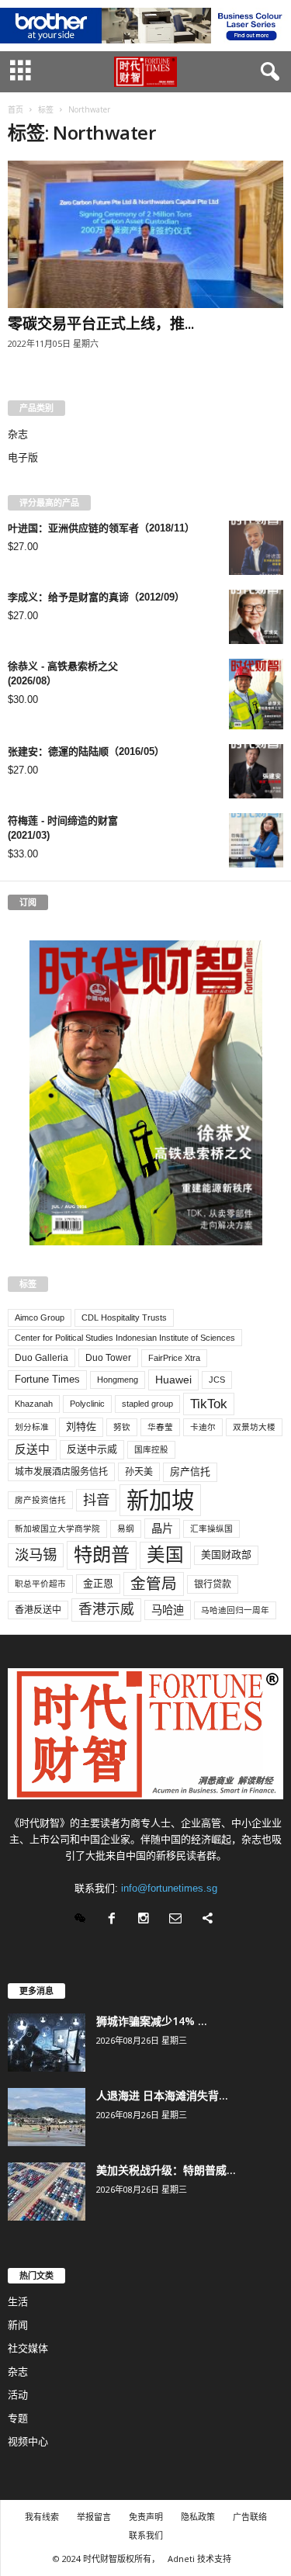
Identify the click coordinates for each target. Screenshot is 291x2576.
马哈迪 (168, 1610)
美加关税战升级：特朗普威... (166, 2170)
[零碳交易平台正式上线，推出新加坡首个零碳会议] (145, 234)
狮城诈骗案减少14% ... (152, 2021)
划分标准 (32, 1427)
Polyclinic (87, 1404)
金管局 (154, 1584)
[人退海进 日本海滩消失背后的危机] (47, 2117)
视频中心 (28, 2441)
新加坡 (160, 1500)
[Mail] (179, 1920)
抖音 (96, 1500)
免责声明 (146, 2517)
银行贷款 (213, 1584)
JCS (217, 1380)
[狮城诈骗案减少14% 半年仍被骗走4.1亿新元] (47, 2043)
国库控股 (151, 1449)
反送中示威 (92, 1449)
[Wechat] (83, 1920)
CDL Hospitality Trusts (124, 1317)
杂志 (18, 434)
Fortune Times (47, 1379)
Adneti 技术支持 (199, 2559)
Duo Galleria (42, 1358)
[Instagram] (147, 1920)
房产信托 (190, 1472)
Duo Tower (108, 1358)
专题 (18, 2418)
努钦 (122, 1427)
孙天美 (139, 1472)
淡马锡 (36, 1555)
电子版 (23, 457)
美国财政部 (226, 1555)
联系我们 (146, 2535)
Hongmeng (118, 1380)
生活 (18, 2302)
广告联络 (250, 2517)
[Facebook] (115, 1920)
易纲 (126, 1529)
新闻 (18, 2325)
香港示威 (106, 1609)
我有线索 (42, 2517)
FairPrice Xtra (174, 1358)
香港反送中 (38, 1610)
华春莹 (160, 1427)
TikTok (209, 1404)
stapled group (147, 1404)
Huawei (173, 1380)
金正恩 (98, 1583)
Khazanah (34, 1404)
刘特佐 (81, 1426)
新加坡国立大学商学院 (57, 1529)
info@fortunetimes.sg (169, 1888)
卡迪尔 (203, 1427)
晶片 (162, 1529)
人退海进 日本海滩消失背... (162, 2095)
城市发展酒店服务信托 (61, 1472)
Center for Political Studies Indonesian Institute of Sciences (125, 1338)
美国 (165, 1555)
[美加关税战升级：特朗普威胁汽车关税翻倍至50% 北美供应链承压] (47, 2192)
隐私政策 (198, 2517)
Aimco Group (40, 1317)
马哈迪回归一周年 (235, 1610)
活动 (18, 2395)
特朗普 (102, 1555)
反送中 (32, 1449)
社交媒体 (28, 2348)
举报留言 (94, 2517)
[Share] (209, 1920)
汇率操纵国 (211, 1529)
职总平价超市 (40, 1584)
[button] (267, 72)
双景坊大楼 (254, 1427)
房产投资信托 (40, 1500)
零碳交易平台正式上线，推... (101, 324)
